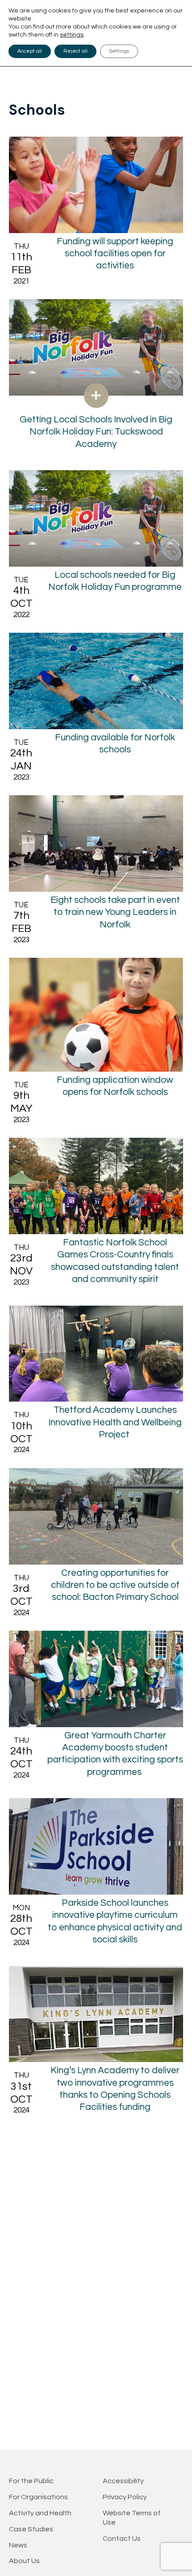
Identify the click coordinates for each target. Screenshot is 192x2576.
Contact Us (122, 2538)
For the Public (31, 2481)
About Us (24, 2561)
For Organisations (38, 2497)
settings (72, 35)
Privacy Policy (125, 2497)
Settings (119, 51)
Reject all (75, 51)
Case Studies (31, 2529)
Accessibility (123, 2481)
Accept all (30, 51)
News (18, 2545)
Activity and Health (40, 2513)
